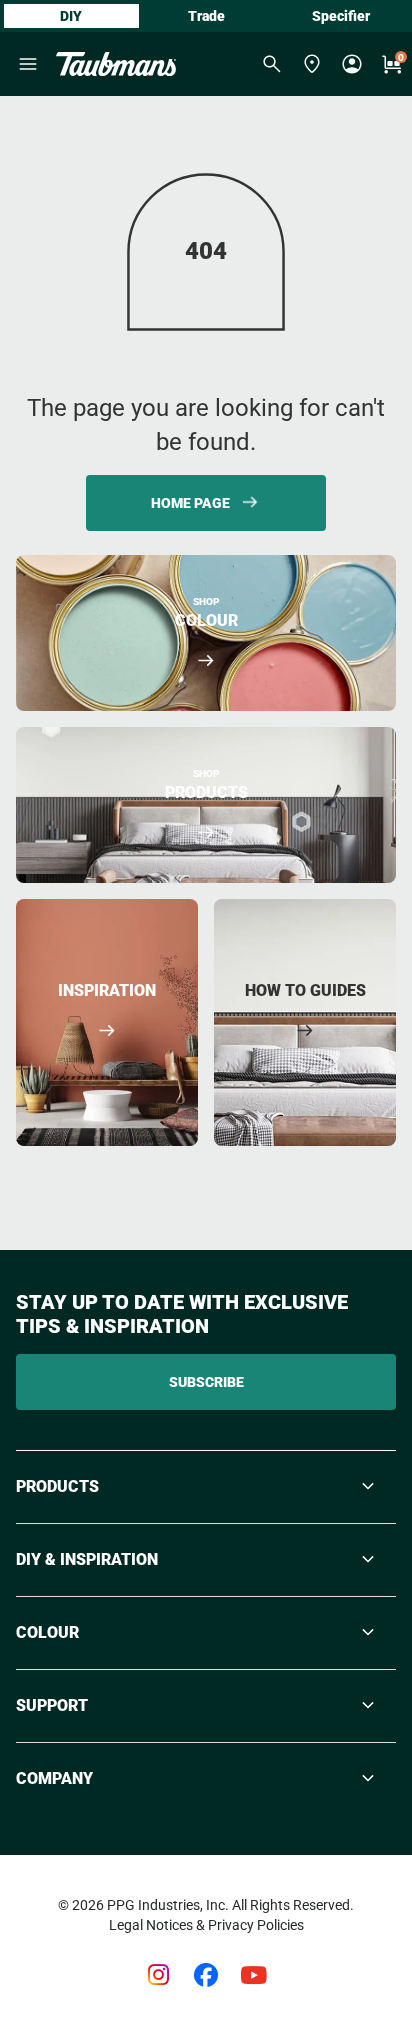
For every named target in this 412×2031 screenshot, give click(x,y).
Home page (190, 503)
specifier (341, 16)
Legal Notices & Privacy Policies (206, 1925)
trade (206, 16)
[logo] (116, 64)
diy (71, 16)
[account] (352, 64)
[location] (312, 64)
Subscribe (206, 1382)
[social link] (158, 1975)
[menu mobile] (28, 64)
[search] (272, 64)
